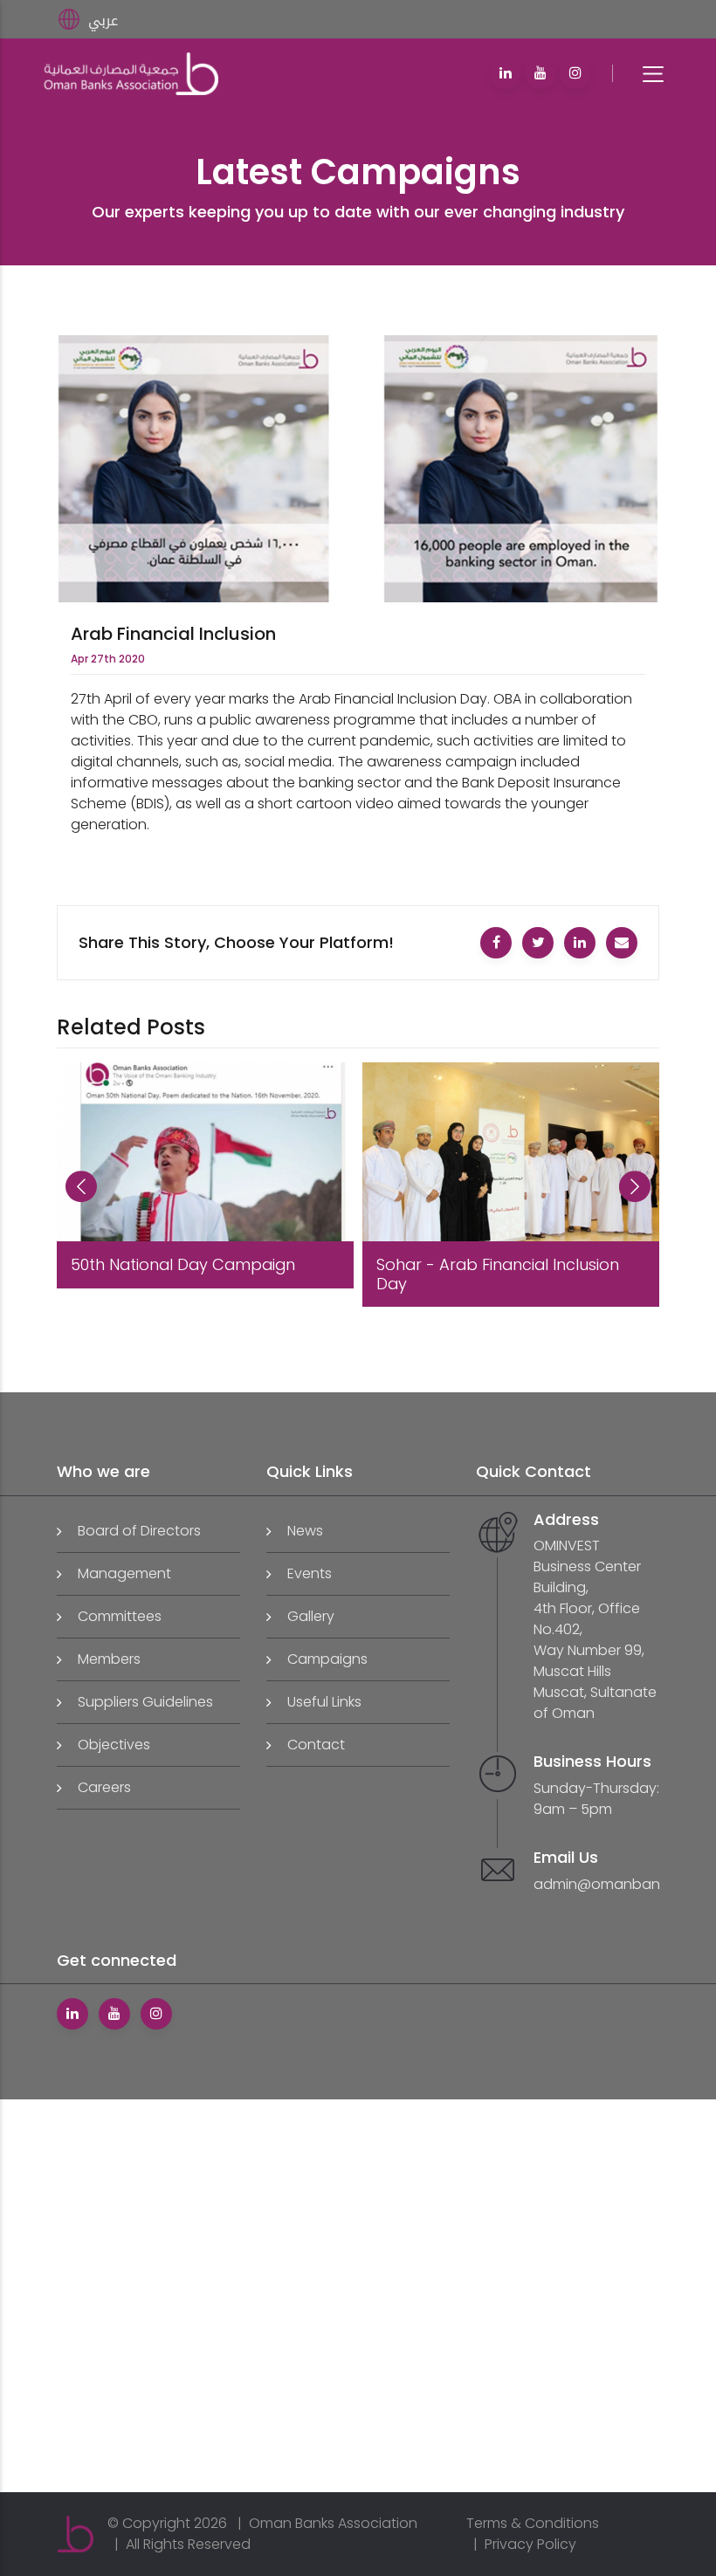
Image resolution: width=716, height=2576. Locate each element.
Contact (316, 1745)
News (305, 1531)
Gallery (311, 1616)
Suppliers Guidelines (145, 1702)
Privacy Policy (530, 2544)
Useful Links (324, 1702)
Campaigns (327, 1659)
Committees (120, 1616)
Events (310, 1573)
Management (124, 1573)
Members (109, 1659)
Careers (104, 1787)
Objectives (114, 1745)
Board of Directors (139, 1531)
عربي (103, 21)
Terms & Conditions (533, 2523)
